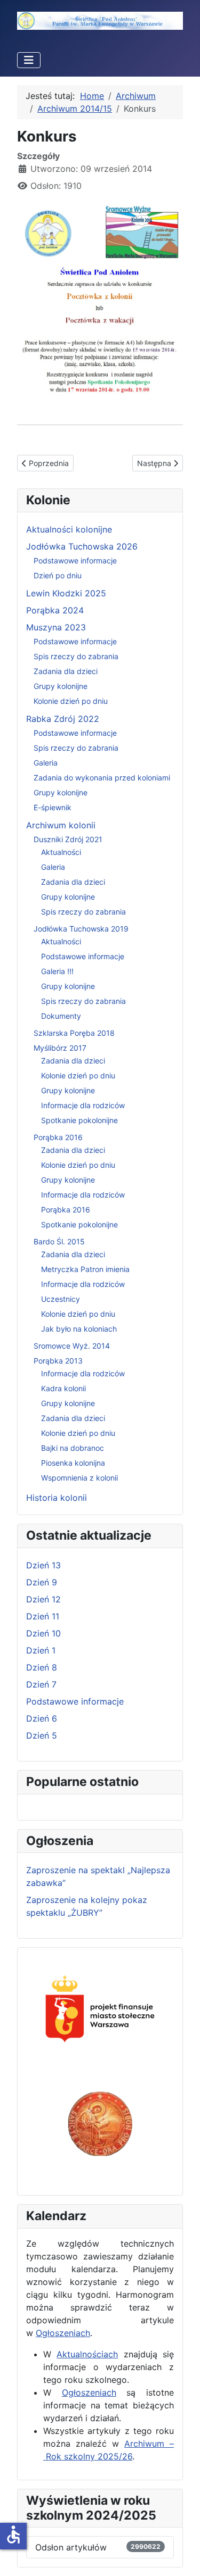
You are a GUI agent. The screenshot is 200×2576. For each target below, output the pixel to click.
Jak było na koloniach (79, 1329)
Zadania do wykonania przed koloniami (102, 778)
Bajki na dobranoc (73, 1448)
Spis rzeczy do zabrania (76, 656)
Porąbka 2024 (55, 610)
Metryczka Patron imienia (85, 1269)
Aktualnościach (87, 2354)
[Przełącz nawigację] (29, 60)
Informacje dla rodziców (83, 1105)
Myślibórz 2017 (60, 1048)
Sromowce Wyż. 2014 (72, 1346)
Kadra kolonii (63, 1388)
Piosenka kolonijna (73, 1463)
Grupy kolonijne (61, 686)
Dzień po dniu (58, 575)
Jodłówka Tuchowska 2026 (82, 546)
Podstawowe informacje (75, 560)
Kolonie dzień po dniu (71, 701)
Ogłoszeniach (63, 2333)
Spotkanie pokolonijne (79, 1120)
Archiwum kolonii (61, 825)
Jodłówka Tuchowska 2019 (81, 929)
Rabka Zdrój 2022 (63, 719)
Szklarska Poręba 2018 (74, 1033)
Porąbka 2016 (58, 1137)
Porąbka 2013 (58, 1361)
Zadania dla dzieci (66, 671)
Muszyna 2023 (56, 627)
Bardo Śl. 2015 (59, 1241)
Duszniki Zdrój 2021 (68, 839)
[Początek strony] (181, 2556)
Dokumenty (61, 1016)
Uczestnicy (61, 1299)
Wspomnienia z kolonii (79, 1478)
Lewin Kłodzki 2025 (66, 593)
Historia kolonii (57, 1498)
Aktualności (61, 852)
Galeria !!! (57, 971)
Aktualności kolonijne (69, 529)
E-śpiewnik (53, 807)
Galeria (46, 763)
